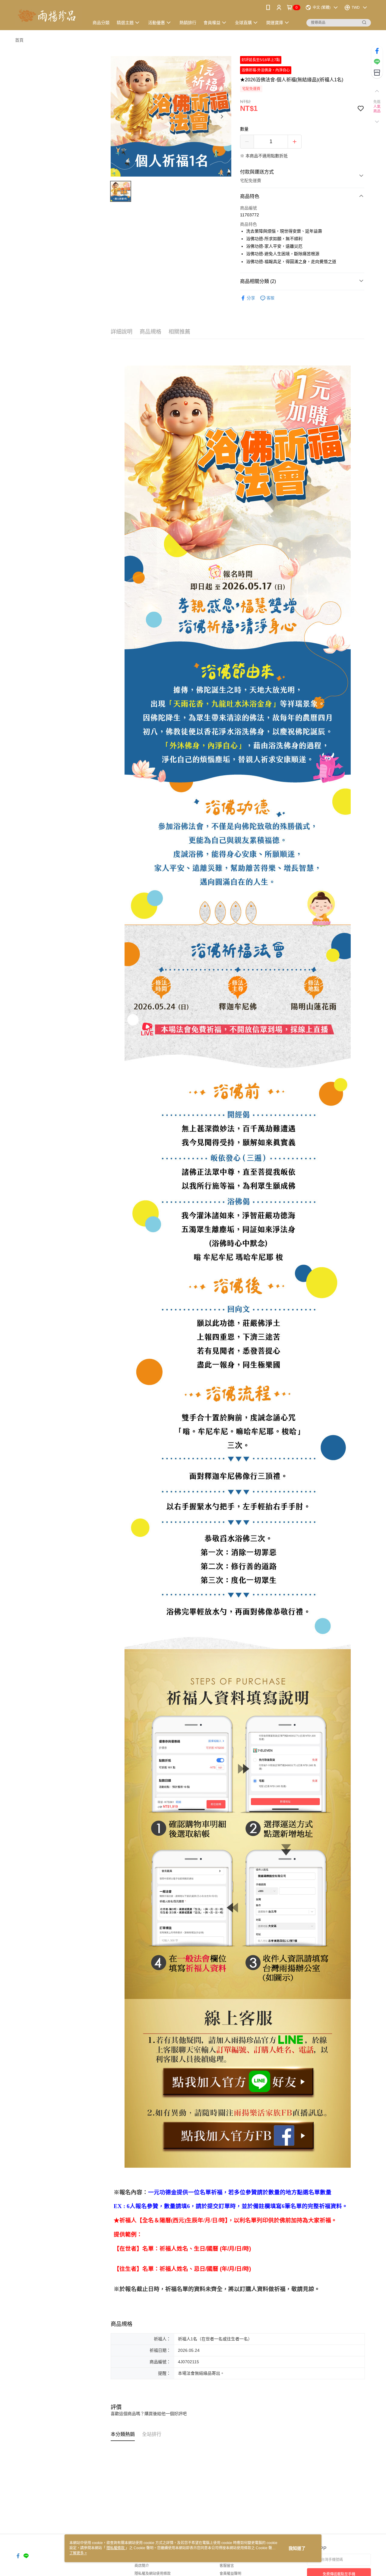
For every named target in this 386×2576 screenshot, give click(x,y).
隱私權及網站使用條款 (153, 2574)
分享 (251, 298)
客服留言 (227, 2566)
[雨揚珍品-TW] (49, 16)
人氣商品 (377, 109)
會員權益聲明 (230, 2574)
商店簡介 (142, 2566)
